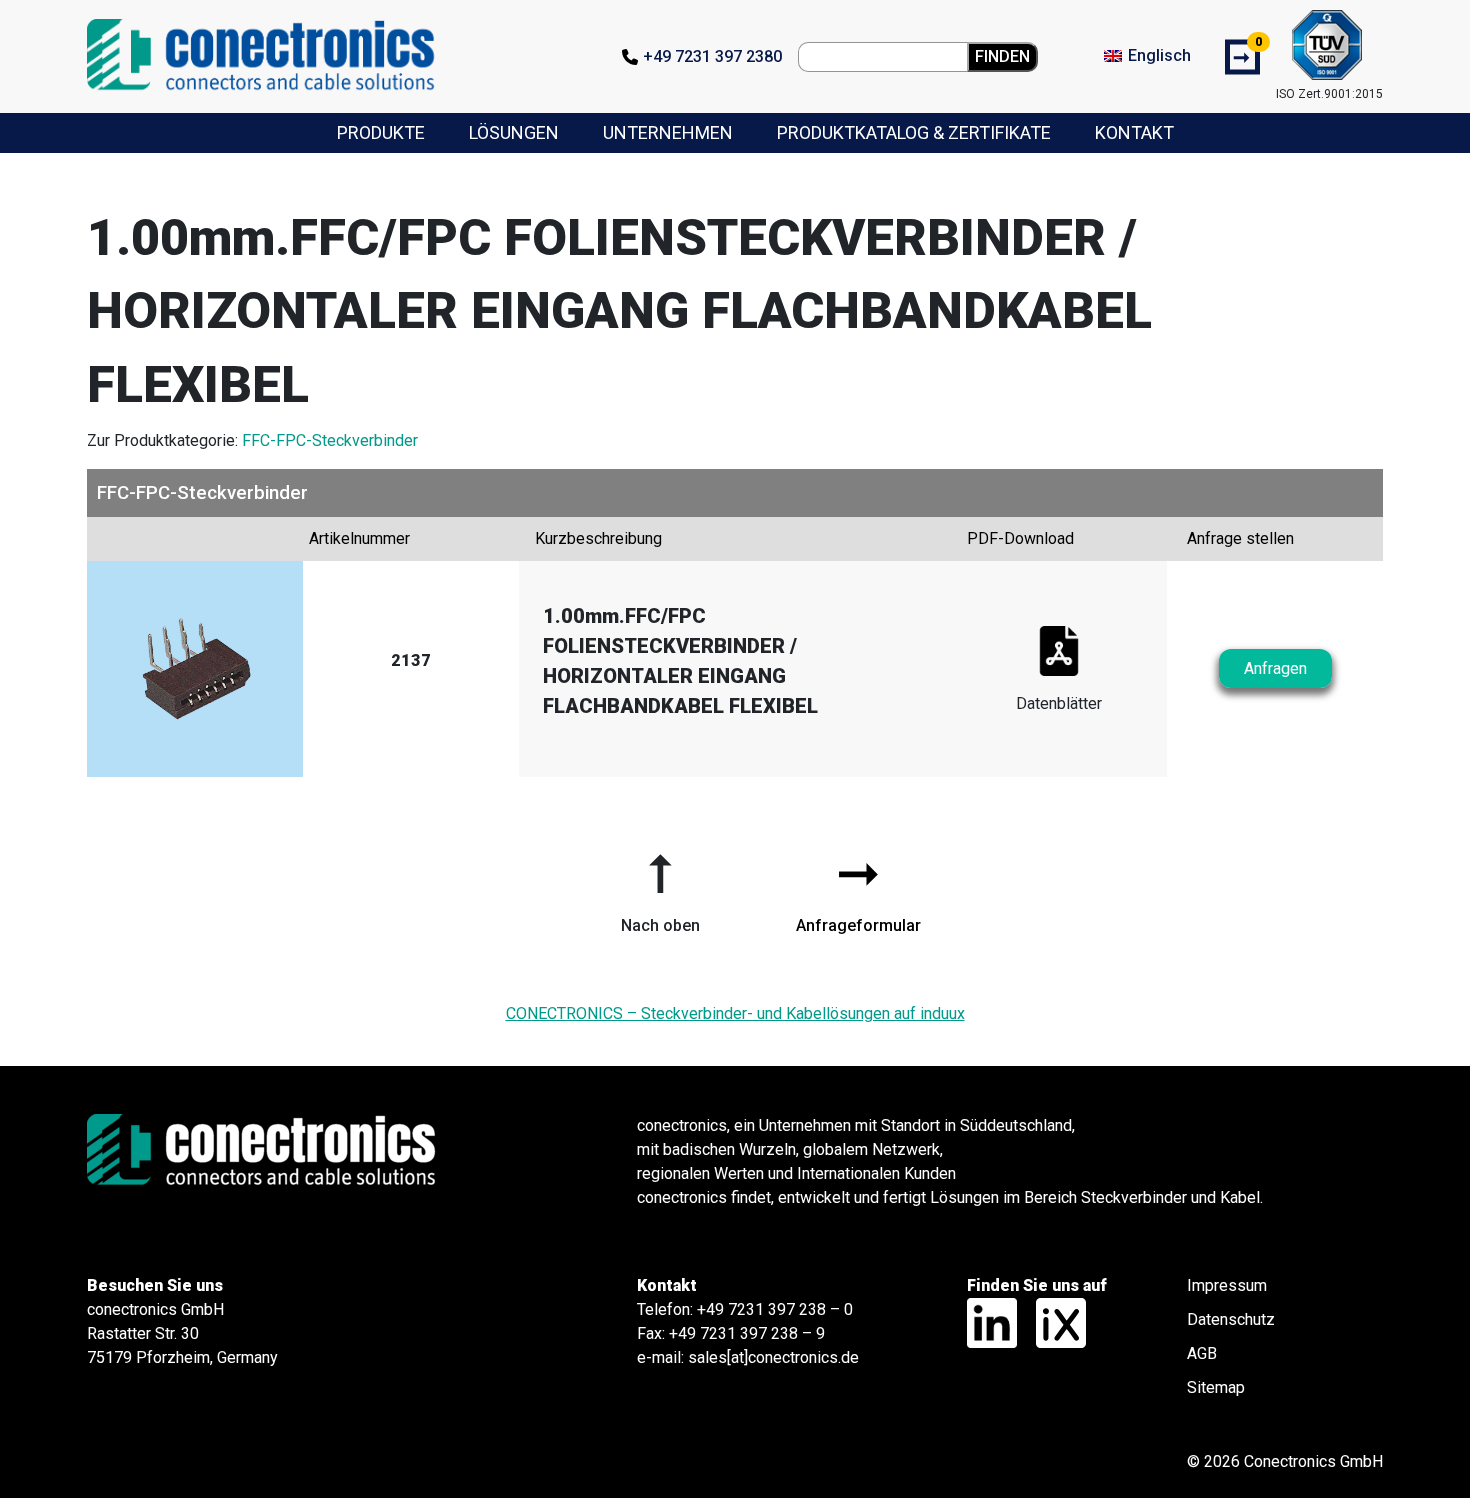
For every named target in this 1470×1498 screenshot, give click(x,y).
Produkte (381, 132)
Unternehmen (668, 132)
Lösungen (514, 132)
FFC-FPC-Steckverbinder (330, 440)
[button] (660, 886)
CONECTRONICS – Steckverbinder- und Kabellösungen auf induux (735, 1013)
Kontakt (1134, 132)
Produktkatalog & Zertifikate (914, 132)
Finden (1002, 56)
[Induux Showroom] (1053, 1321)
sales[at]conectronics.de (773, 1357)
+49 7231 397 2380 (712, 56)
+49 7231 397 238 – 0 (775, 1309)
